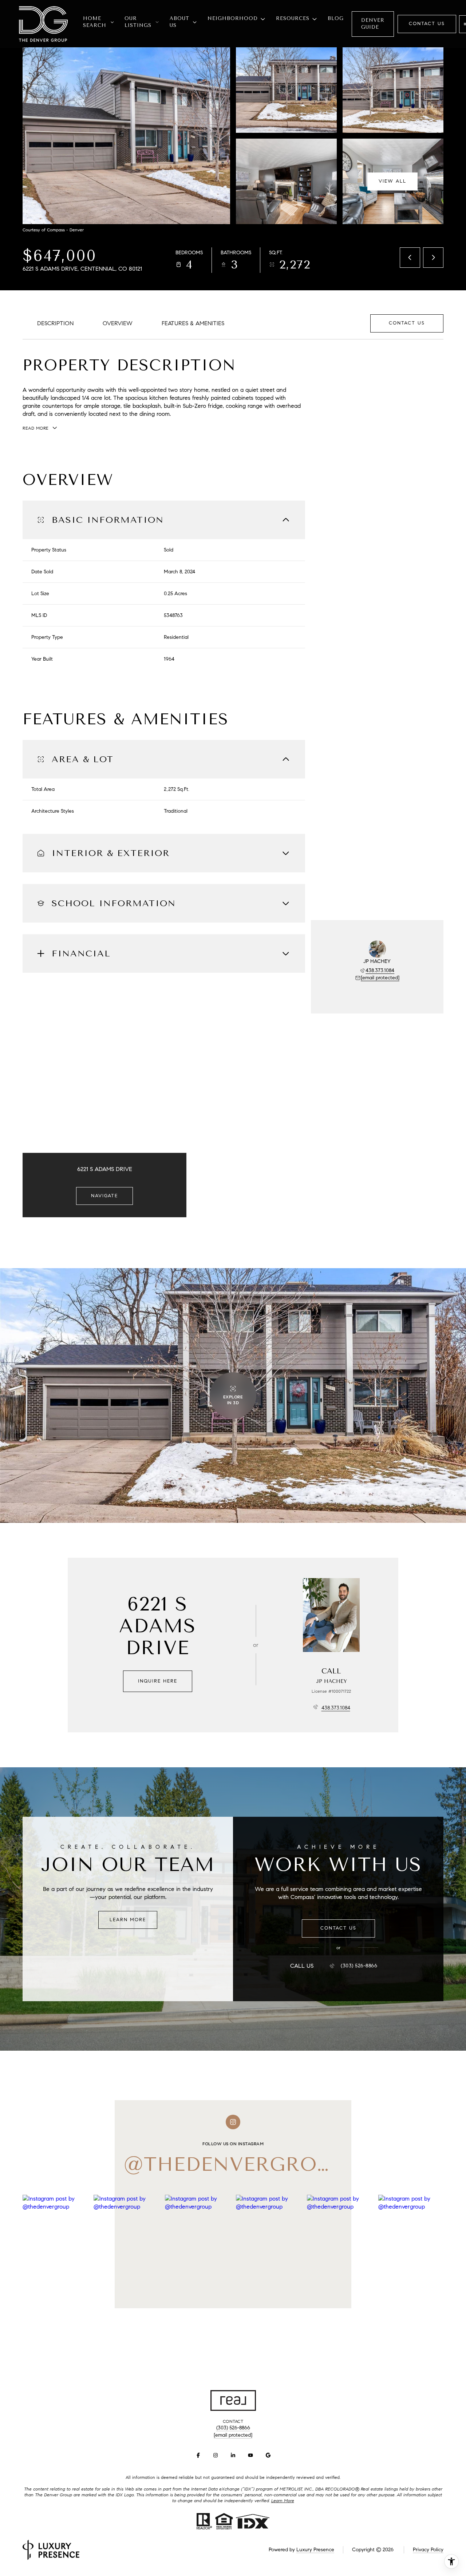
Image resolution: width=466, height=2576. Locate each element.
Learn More (128, 1920)
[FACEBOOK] (198, 2455)
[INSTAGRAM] (216, 2455)
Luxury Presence (315, 2550)
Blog (336, 18)
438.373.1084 (380, 970)
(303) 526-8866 (359, 1966)
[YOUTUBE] (250, 2455)
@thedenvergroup (234, 2164)
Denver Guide (373, 24)
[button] (407, 323)
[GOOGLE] (268, 2455)
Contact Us (427, 24)
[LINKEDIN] (233, 2455)
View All (392, 181)
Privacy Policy (428, 2550)
